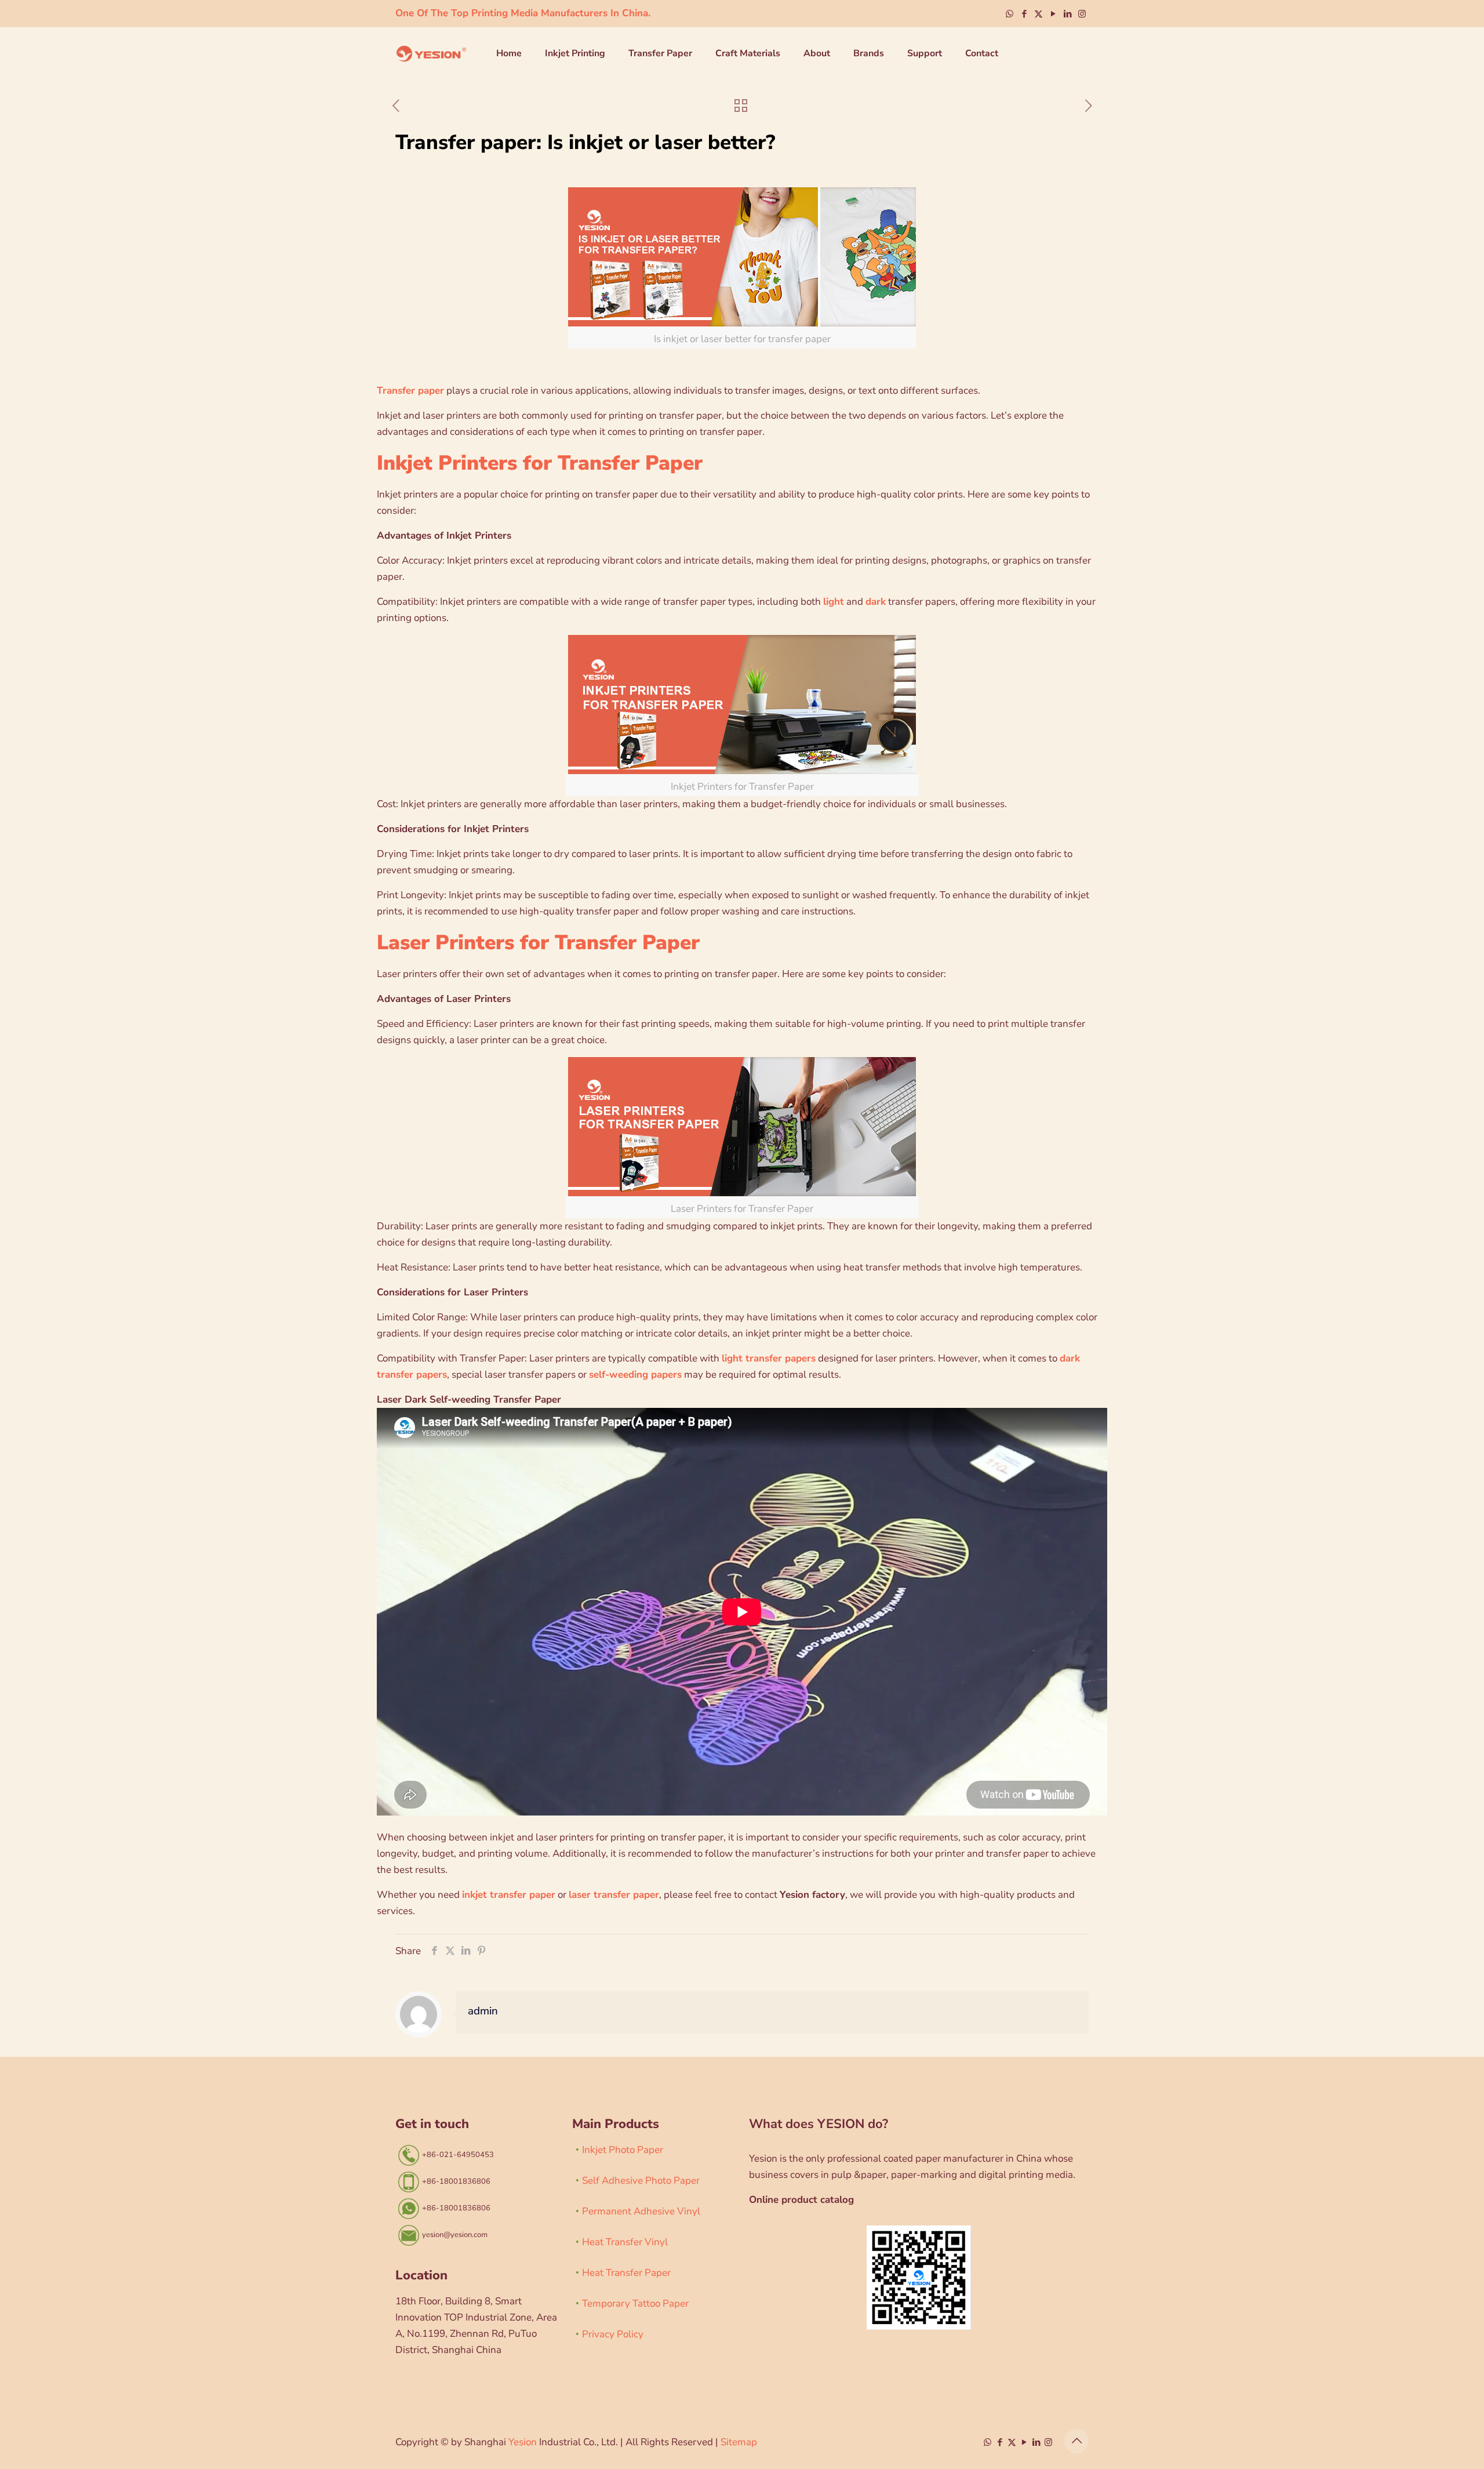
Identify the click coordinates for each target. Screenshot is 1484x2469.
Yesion (523, 2442)
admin (483, 2011)
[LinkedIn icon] (1067, 14)
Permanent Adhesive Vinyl (641, 2211)
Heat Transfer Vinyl (625, 2242)
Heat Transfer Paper (626, 2273)
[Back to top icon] (1076, 2441)
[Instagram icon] (1082, 14)
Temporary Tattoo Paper (635, 2303)
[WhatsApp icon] (1010, 14)
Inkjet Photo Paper (623, 2150)
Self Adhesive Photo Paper (641, 2181)
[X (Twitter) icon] (1039, 14)
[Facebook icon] (1024, 14)
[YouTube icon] (1053, 14)
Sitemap (739, 2442)
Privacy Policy (613, 2334)
